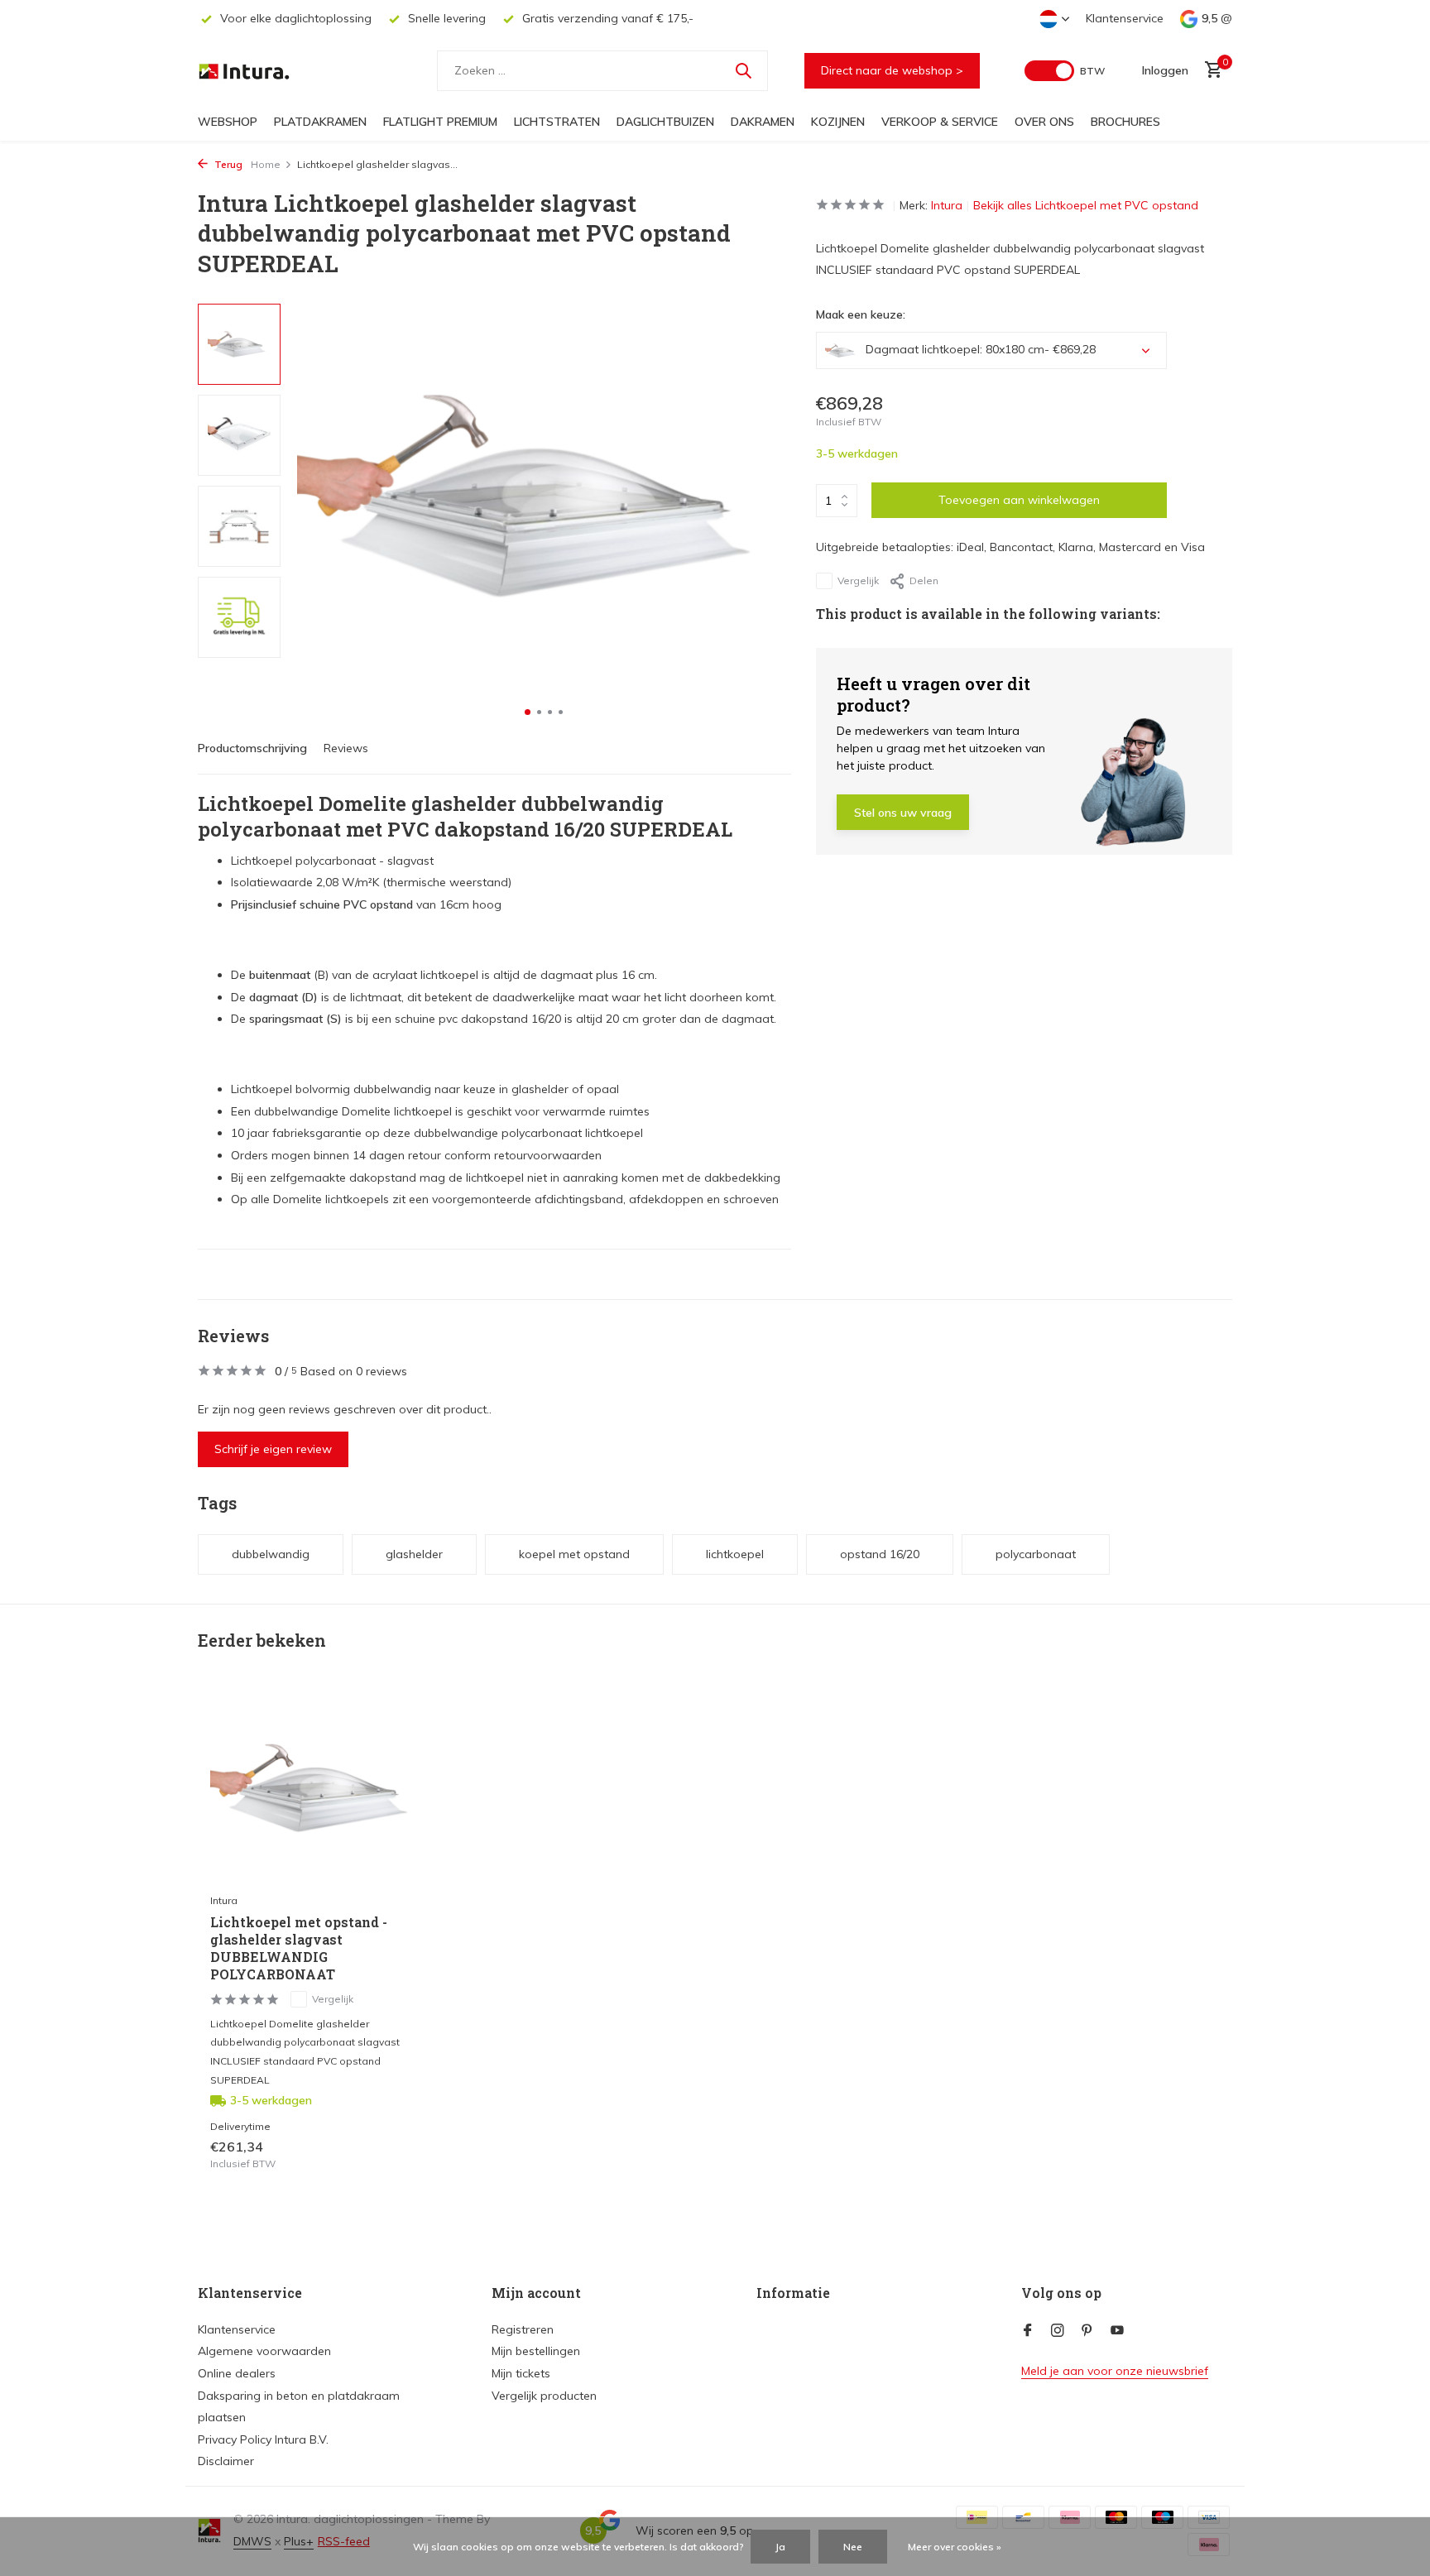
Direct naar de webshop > (892, 70)
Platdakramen (320, 122)
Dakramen (763, 122)
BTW (1092, 71)
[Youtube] (1117, 2331)
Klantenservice (1125, 18)
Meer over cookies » (955, 2547)
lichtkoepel (735, 1554)
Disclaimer (226, 2461)
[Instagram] (1058, 2331)
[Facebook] (1028, 2331)
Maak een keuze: (861, 314)
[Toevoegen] (397, 2155)
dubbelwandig (271, 1554)
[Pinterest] (1087, 2331)
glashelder (414, 1554)
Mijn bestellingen (536, 2351)
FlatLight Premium (440, 122)
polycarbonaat (1036, 1554)
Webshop (228, 122)
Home (266, 164)
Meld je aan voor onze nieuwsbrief (1115, 2371)
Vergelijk (858, 580)
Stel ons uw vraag (903, 813)
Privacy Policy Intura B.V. (263, 2439)
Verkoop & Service (940, 122)
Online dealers (237, 2373)
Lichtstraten (557, 122)
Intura (947, 205)
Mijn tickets (521, 2373)
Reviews (346, 748)
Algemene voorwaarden (264, 2351)
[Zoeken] (743, 70)
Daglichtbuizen (665, 122)
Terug (227, 164)
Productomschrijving (252, 748)
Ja (780, 2547)
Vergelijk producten (544, 2396)
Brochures (1125, 122)
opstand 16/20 (880, 1554)
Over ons (1044, 122)
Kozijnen (838, 122)
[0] (1209, 71)
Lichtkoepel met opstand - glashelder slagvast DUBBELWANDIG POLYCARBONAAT (299, 1948)
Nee (853, 2547)
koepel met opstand (574, 1554)
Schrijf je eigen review (273, 1449)
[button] (528, 712)
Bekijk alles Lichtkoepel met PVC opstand (1086, 205)
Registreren (523, 2329)
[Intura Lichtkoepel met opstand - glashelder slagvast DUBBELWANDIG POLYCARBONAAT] (318, 1789)
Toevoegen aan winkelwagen (1019, 500)
